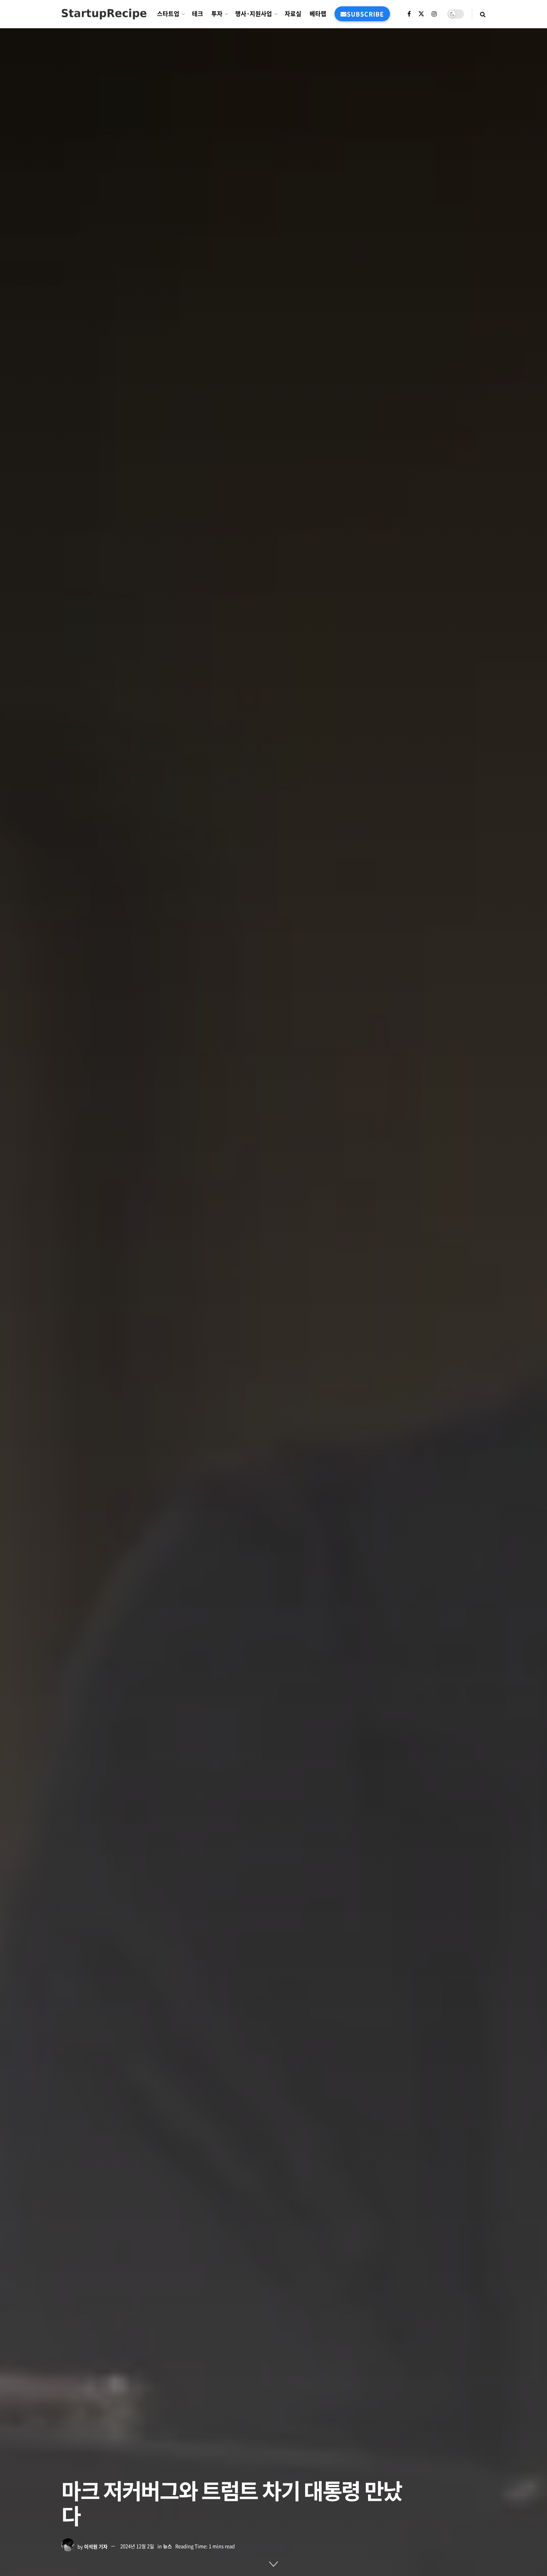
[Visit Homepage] (104, 14)
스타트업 (168, 13)
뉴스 (167, 2546)
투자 (217, 13)
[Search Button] (483, 14)
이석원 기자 (96, 2546)
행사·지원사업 (254, 13)
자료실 (293, 13)
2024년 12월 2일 (137, 2546)
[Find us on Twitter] (421, 14)
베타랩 (318, 13)
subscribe (365, 14)
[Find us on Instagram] (434, 14)
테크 (198, 13)
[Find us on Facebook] (409, 14)
